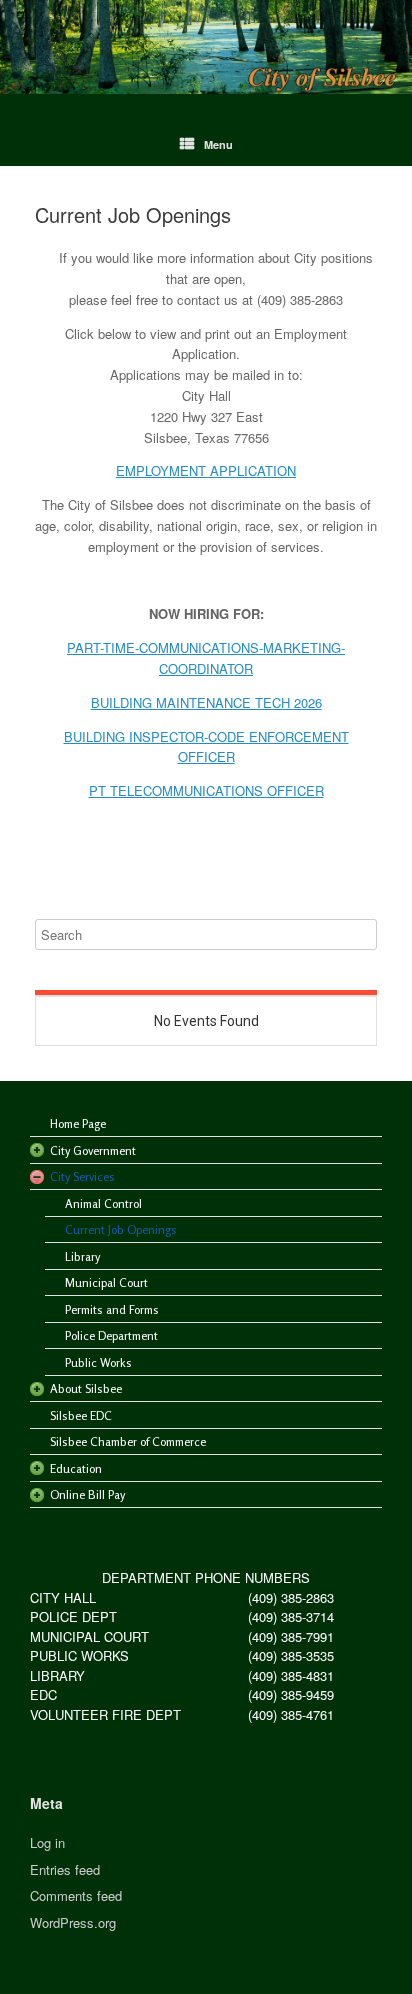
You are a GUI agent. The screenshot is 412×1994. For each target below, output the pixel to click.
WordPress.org (73, 1922)
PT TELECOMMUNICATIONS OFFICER (206, 790)
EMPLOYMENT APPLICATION (206, 470)
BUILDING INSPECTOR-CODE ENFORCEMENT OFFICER (206, 747)
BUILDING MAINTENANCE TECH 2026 (206, 702)
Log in (47, 1842)
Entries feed (65, 1869)
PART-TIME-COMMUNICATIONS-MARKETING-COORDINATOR (206, 658)
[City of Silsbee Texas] (206, 47)
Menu (218, 144)
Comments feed (76, 1895)
